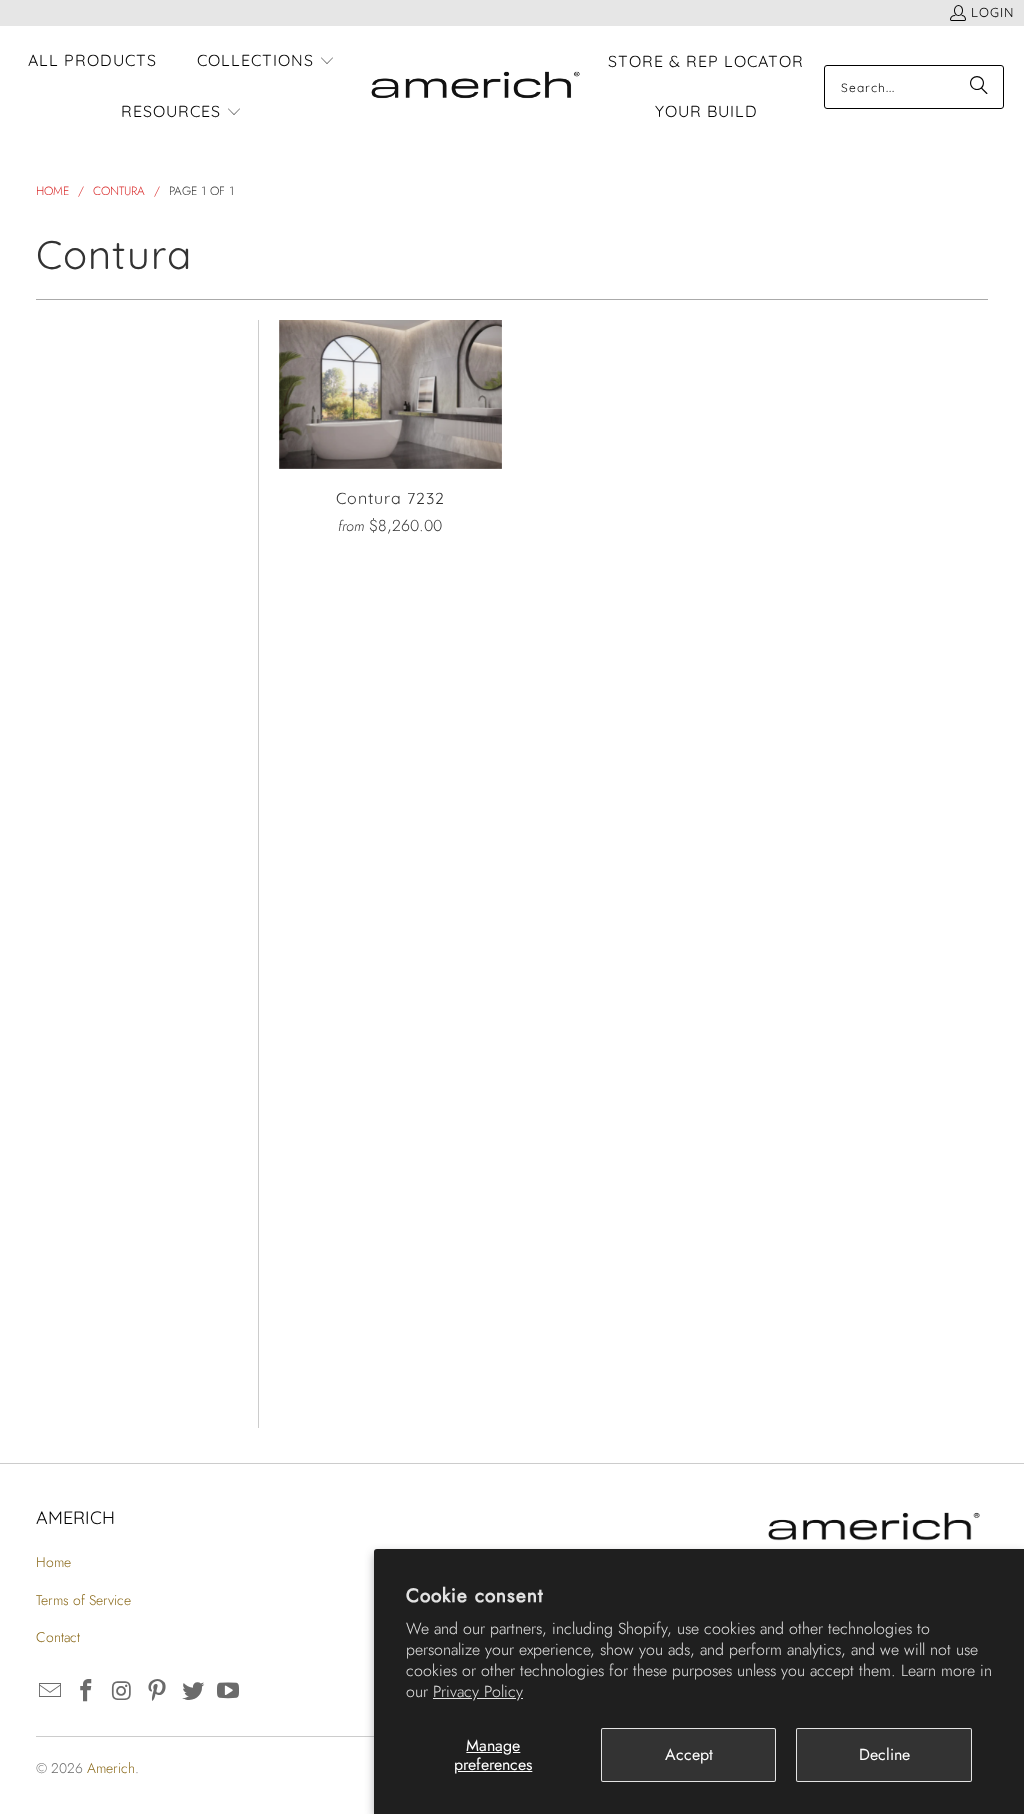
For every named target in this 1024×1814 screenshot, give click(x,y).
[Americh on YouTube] (229, 1691)
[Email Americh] (51, 1691)
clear (217, 384)
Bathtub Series (98, 569)
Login (992, 12)
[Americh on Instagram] (122, 1691)
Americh (111, 1768)
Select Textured (86, 1188)
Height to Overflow (71, 1330)
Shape (57, 697)
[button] (266, 62)
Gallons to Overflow (76, 1249)
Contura (66, 431)
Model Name (87, 388)
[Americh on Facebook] (86, 1691)
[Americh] (475, 87)
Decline (884, 1754)
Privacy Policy (478, 1691)
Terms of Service (83, 1600)
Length (60, 825)
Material (67, 761)
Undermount (87, 1081)
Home (53, 1562)
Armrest (66, 1397)
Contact (58, 1637)
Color (52, 633)
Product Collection (74, 492)
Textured (70, 1145)
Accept (689, 1754)
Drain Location (97, 1017)
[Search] (979, 87)
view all (203, 330)
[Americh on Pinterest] (158, 1691)
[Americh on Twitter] (193, 1691)
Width (54, 889)
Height (58, 953)
